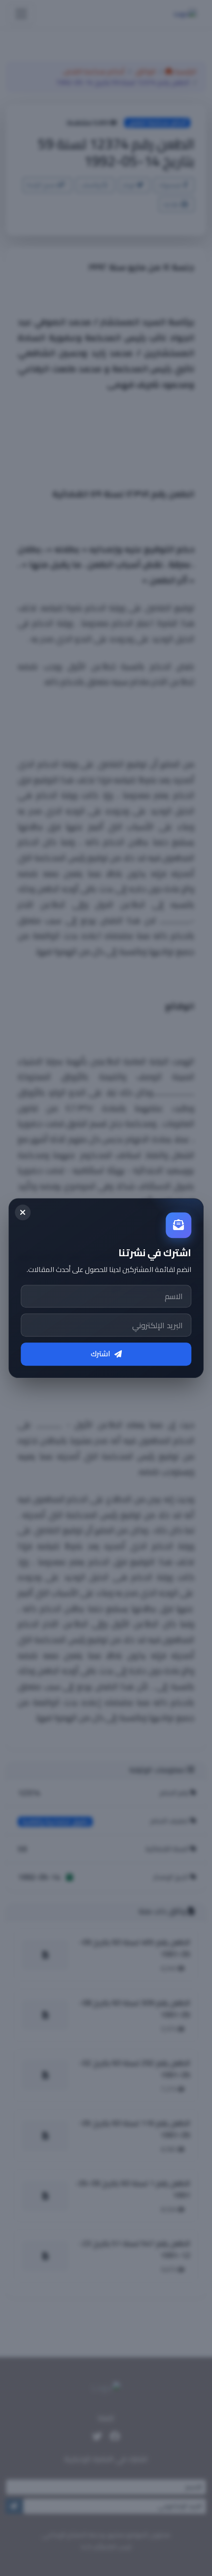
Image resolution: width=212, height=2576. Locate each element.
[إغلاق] (23, 1212)
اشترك (101, 1354)
